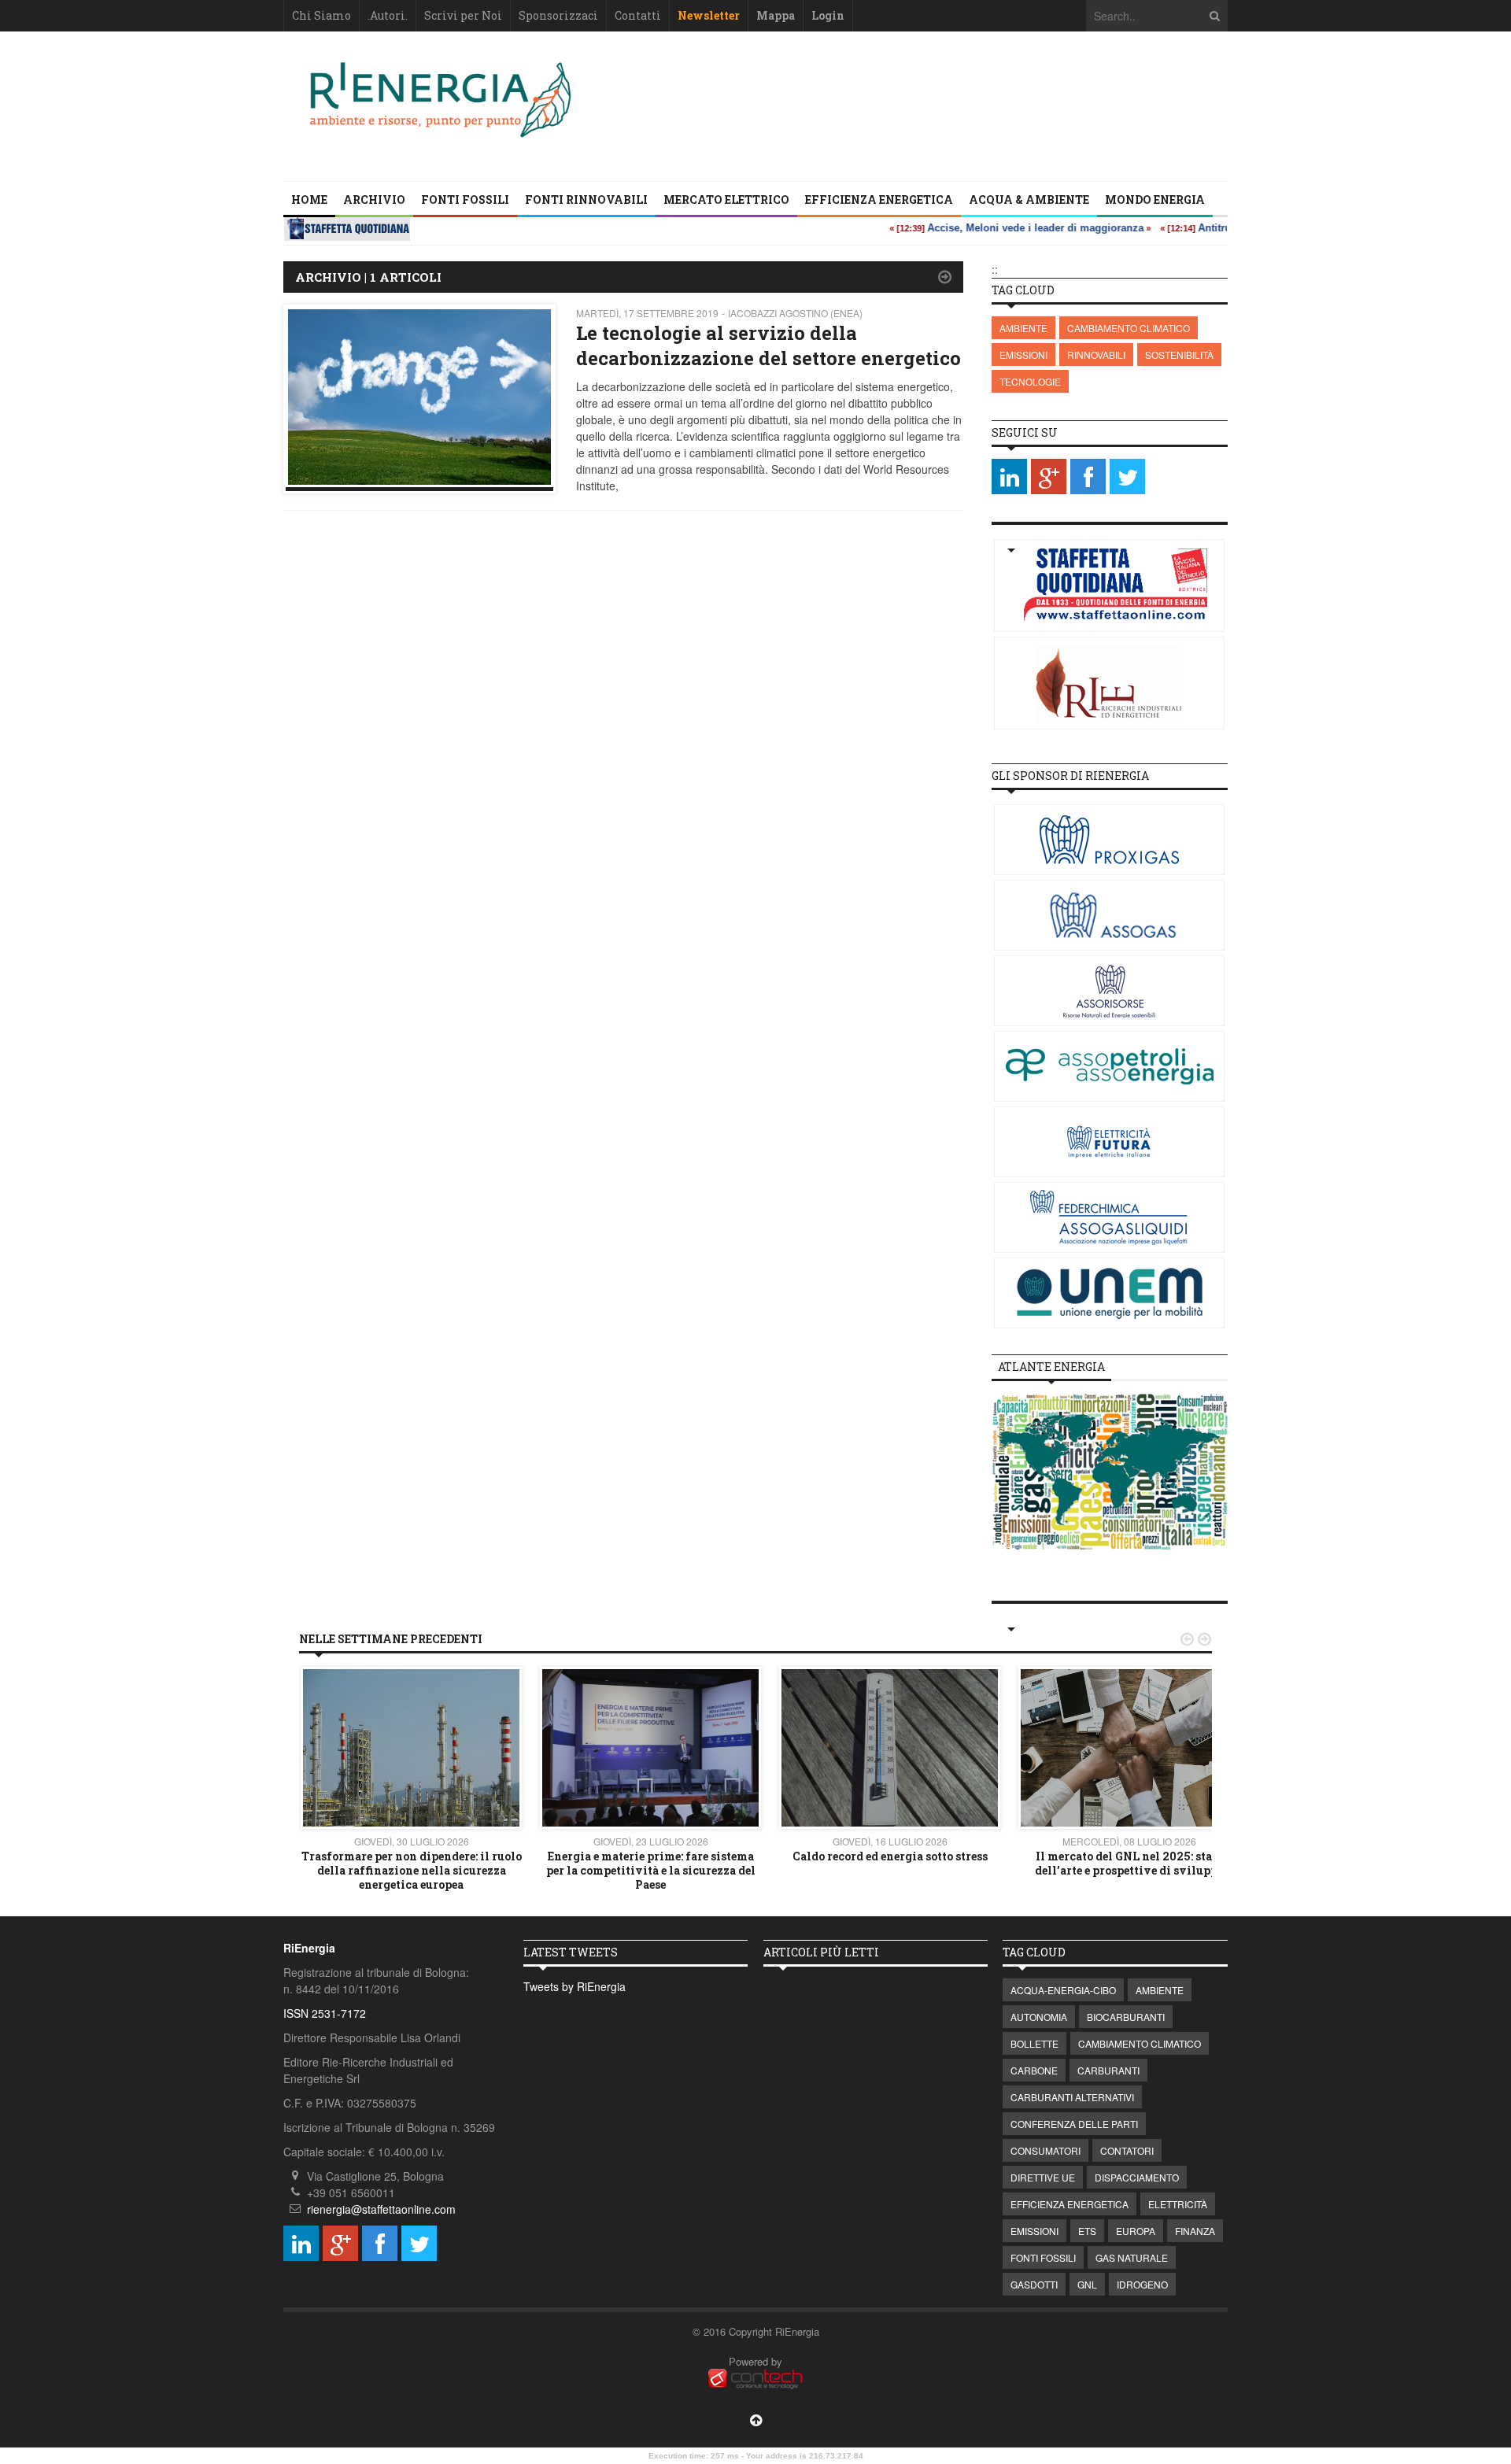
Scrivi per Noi (463, 15)
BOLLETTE (1034, 2043)
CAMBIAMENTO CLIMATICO (1129, 328)
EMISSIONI (1023, 355)
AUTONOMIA (1039, 2017)
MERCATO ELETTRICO (726, 199)
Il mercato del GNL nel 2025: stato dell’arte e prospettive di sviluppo (1129, 1863)
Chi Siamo (321, 15)
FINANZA (1195, 2231)
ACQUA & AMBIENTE (1029, 199)
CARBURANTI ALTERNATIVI (1072, 2097)
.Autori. (388, 15)
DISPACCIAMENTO (1137, 2177)
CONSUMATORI (1046, 2150)
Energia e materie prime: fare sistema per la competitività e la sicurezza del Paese (651, 1870)
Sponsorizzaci (558, 15)
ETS (1087, 2231)
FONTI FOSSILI (465, 199)
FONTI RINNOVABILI (586, 199)
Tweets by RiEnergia (574, 1986)
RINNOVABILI (1096, 355)
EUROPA (1136, 2231)
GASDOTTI (1034, 2284)
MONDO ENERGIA (1155, 199)
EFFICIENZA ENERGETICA (879, 199)
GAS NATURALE (1132, 2257)
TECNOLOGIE (1030, 381)
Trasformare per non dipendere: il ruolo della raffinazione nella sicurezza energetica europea (412, 1870)
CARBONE (1034, 2070)
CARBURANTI (1108, 2070)
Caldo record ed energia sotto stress (890, 1856)
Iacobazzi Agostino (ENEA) (795, 313)
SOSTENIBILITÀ (1179, 355)
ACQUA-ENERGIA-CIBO (1063, 1990)
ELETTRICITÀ (1178, 2204)
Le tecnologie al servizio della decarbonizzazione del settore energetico (768, 345)
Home (309, 199)
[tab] (1051, 1367)
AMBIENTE (1023, 328)
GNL (1087, 2284)
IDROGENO (1142, 2284)
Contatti (638, 15)
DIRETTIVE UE (1043, 2177)
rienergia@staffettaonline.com (381, 2209)
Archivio (374, 199)
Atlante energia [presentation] (1051, 1367)
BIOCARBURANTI (1126, 2017)
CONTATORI (1127, 2150)
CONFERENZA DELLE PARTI (1074, 2124)
